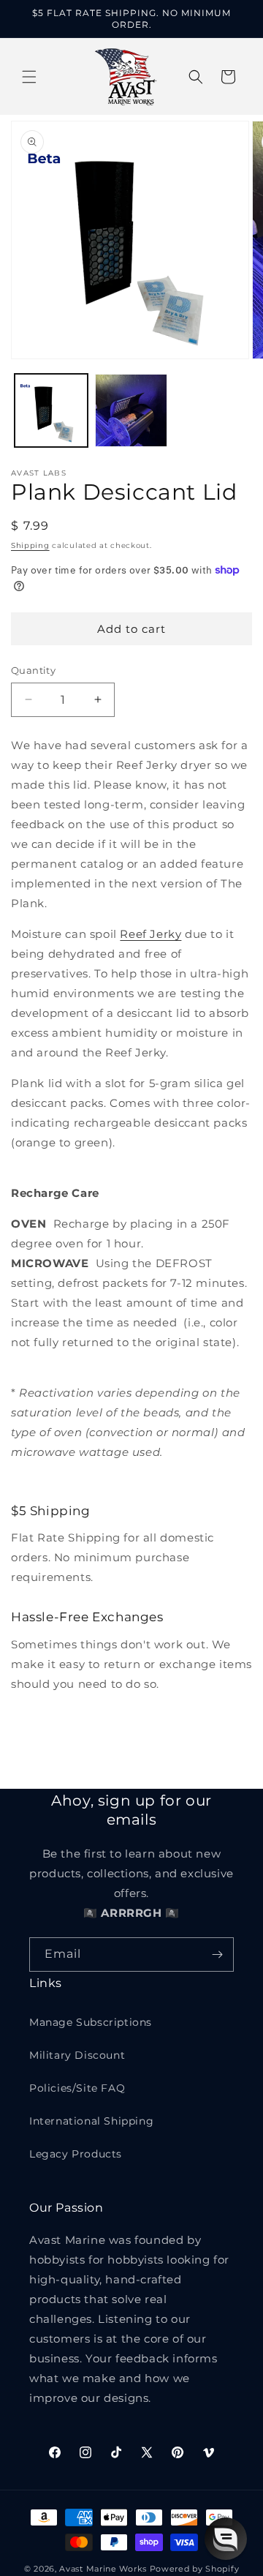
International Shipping (91, 2121)
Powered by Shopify (195, 2569)
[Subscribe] (217, 1954)
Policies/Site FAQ (77, 2088)
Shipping (30, 545)
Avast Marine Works (103, 2569)
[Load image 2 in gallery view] (131, 410)
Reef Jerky (150, 934)
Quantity (33, 670)
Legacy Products (76, 2154)
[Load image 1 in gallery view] (51, 410)
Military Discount (77, 2055)
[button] (29, 77)
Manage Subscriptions (91, 2022)
